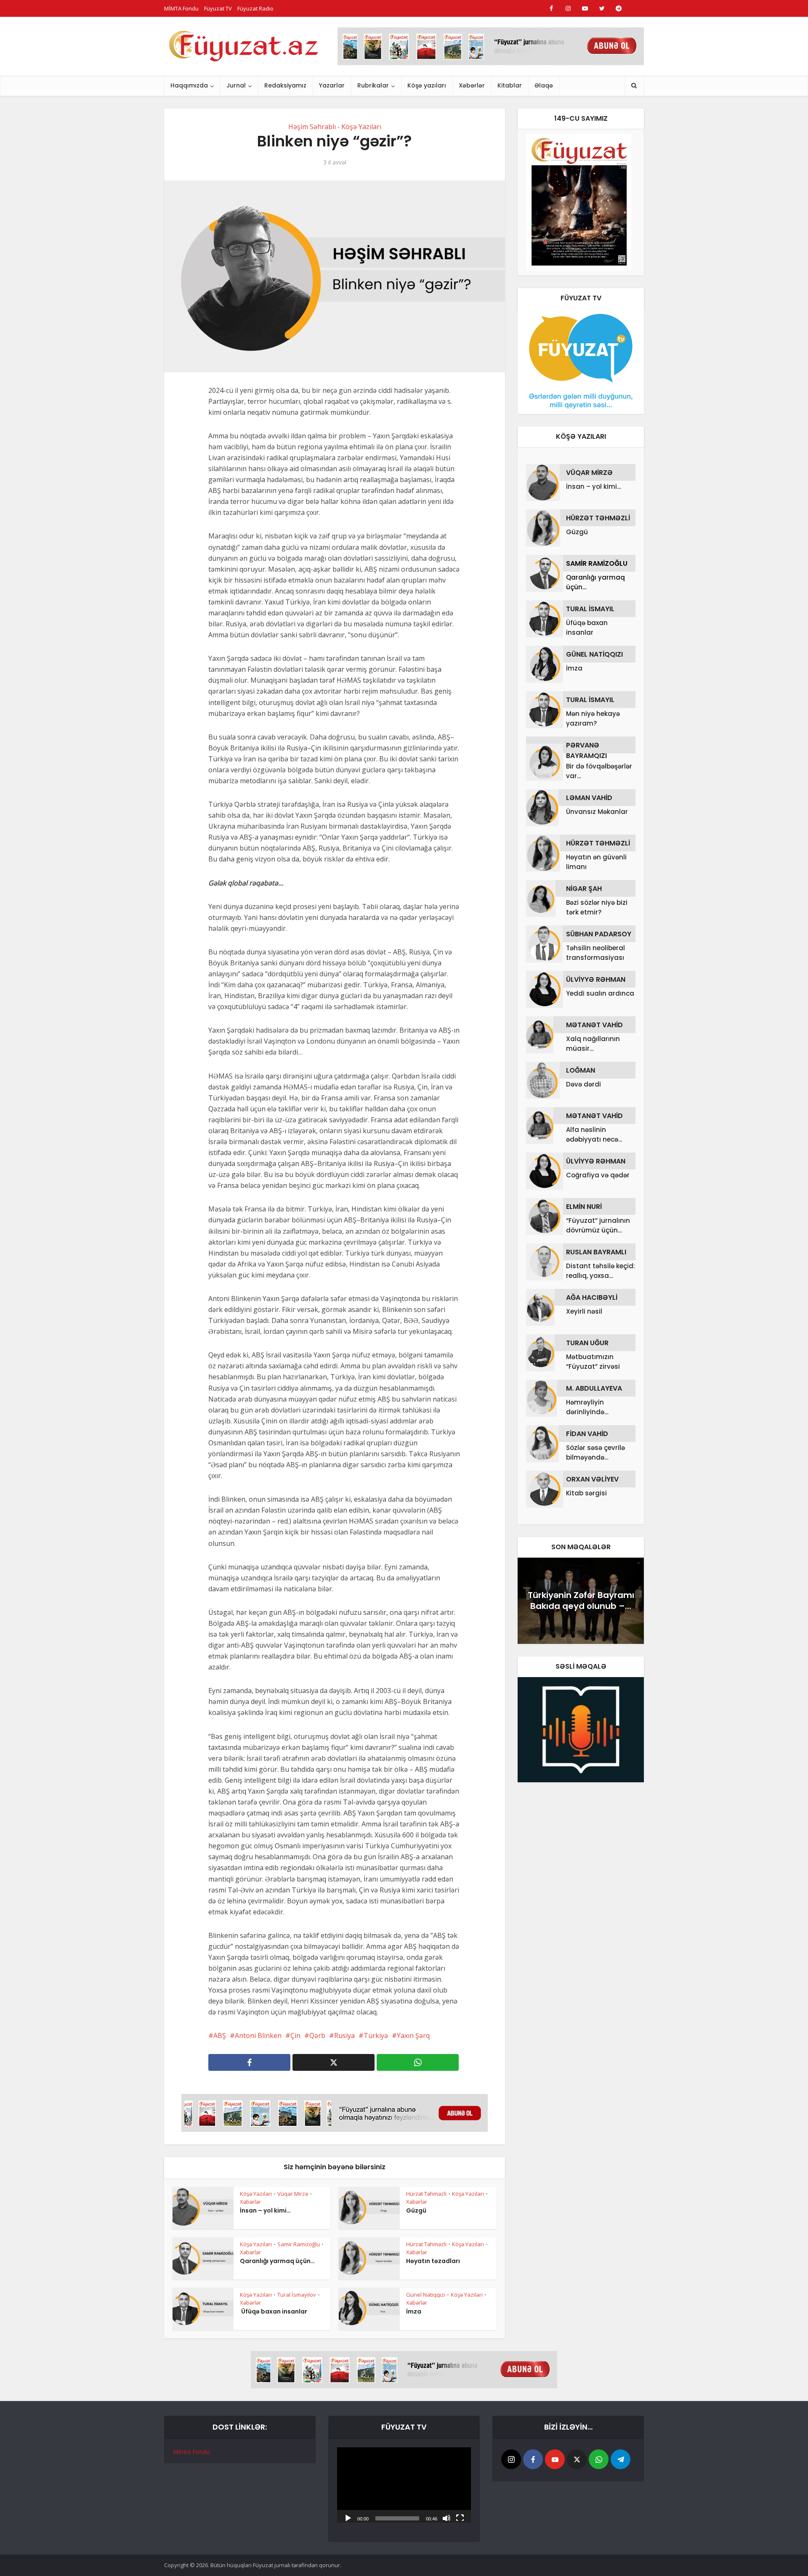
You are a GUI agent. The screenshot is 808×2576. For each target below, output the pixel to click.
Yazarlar (332, 85)
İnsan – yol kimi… (265, 2210)
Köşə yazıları (427, 85)
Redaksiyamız (285, 85)
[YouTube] (555, 2459)
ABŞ (220, 2035)
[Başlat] (348, 2518)
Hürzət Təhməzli (426, 2194)
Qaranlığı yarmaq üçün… (277, 2261)
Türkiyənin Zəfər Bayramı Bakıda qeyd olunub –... (581, 1601)
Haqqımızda (189, 85)
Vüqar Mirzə (293, 2194)
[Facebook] (533, 2459)
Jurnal (236, 85)
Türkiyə (376, 2035)
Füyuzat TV (218, 8)
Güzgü (416, 2210)
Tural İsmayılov (297, 2295)
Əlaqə (544, 85)
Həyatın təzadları (433, 2261)
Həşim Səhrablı (312, 127)
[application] (404, 2485)
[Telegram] (621, 2459)
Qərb (317, 2035)
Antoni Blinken (258, 2035)
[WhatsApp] (599, 2459)
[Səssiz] (447, 2518)
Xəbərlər (472, 85)
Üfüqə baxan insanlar (274, 2311)
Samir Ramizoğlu (299, 2244)
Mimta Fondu (191, 2452)
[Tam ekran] (460, 2518)
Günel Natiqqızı (426, 2295)
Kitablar (510, 85)
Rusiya (344, 2035)
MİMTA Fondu (181, 8)
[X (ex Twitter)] (577, 2459)
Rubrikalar (373, 85)
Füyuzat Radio (255, 8)
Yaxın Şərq (413, 2035)
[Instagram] (511, 2459)
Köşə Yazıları (361, 127)
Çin (295, 2035)
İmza (414, 2311)
